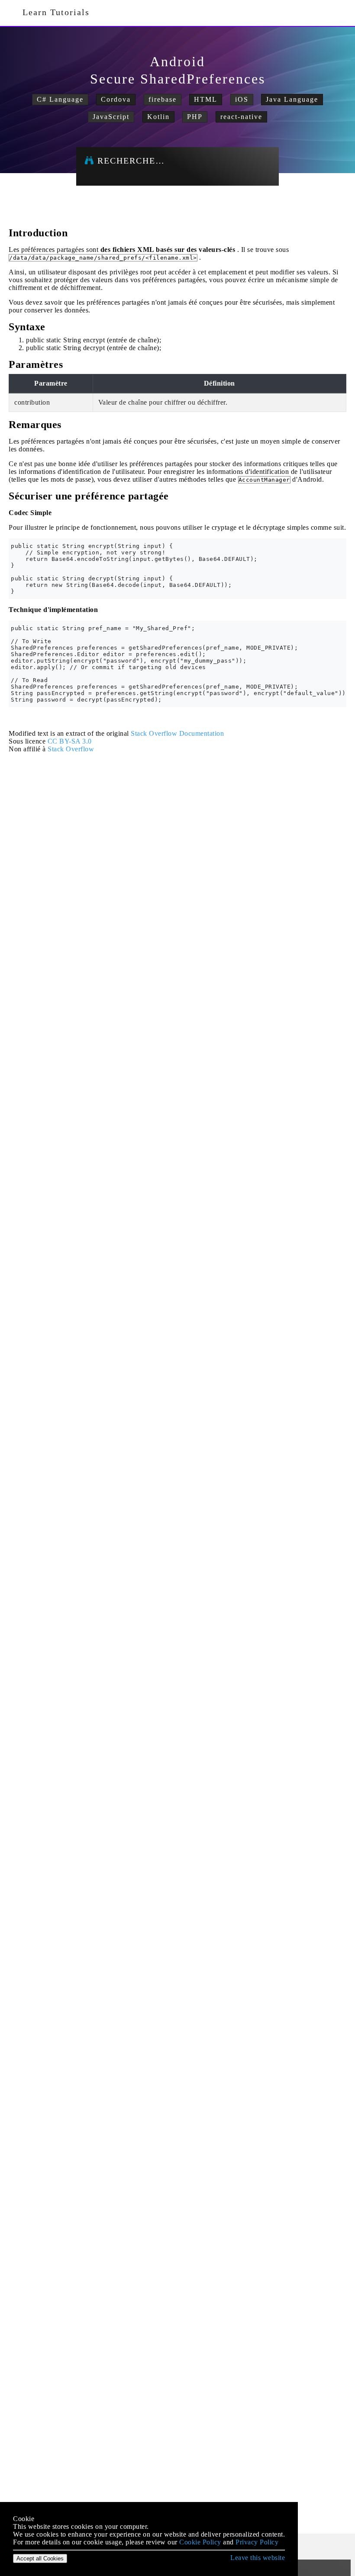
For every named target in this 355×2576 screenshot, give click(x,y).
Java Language (292, 99)
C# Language (60, 99)
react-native (241, 117)
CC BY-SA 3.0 (70, 741)
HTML (206, 99)
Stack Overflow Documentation (177, 733)
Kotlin (158, 117)
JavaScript (111, 117)
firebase (163, 99)
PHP (195, 117)
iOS (242, 99)
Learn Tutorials (53, 12)
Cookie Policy (200, 2542)
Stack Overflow (71, 749)
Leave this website (258, 2558)
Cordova (116, 99)
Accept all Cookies (40, 2558)
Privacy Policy (257, 2542)
